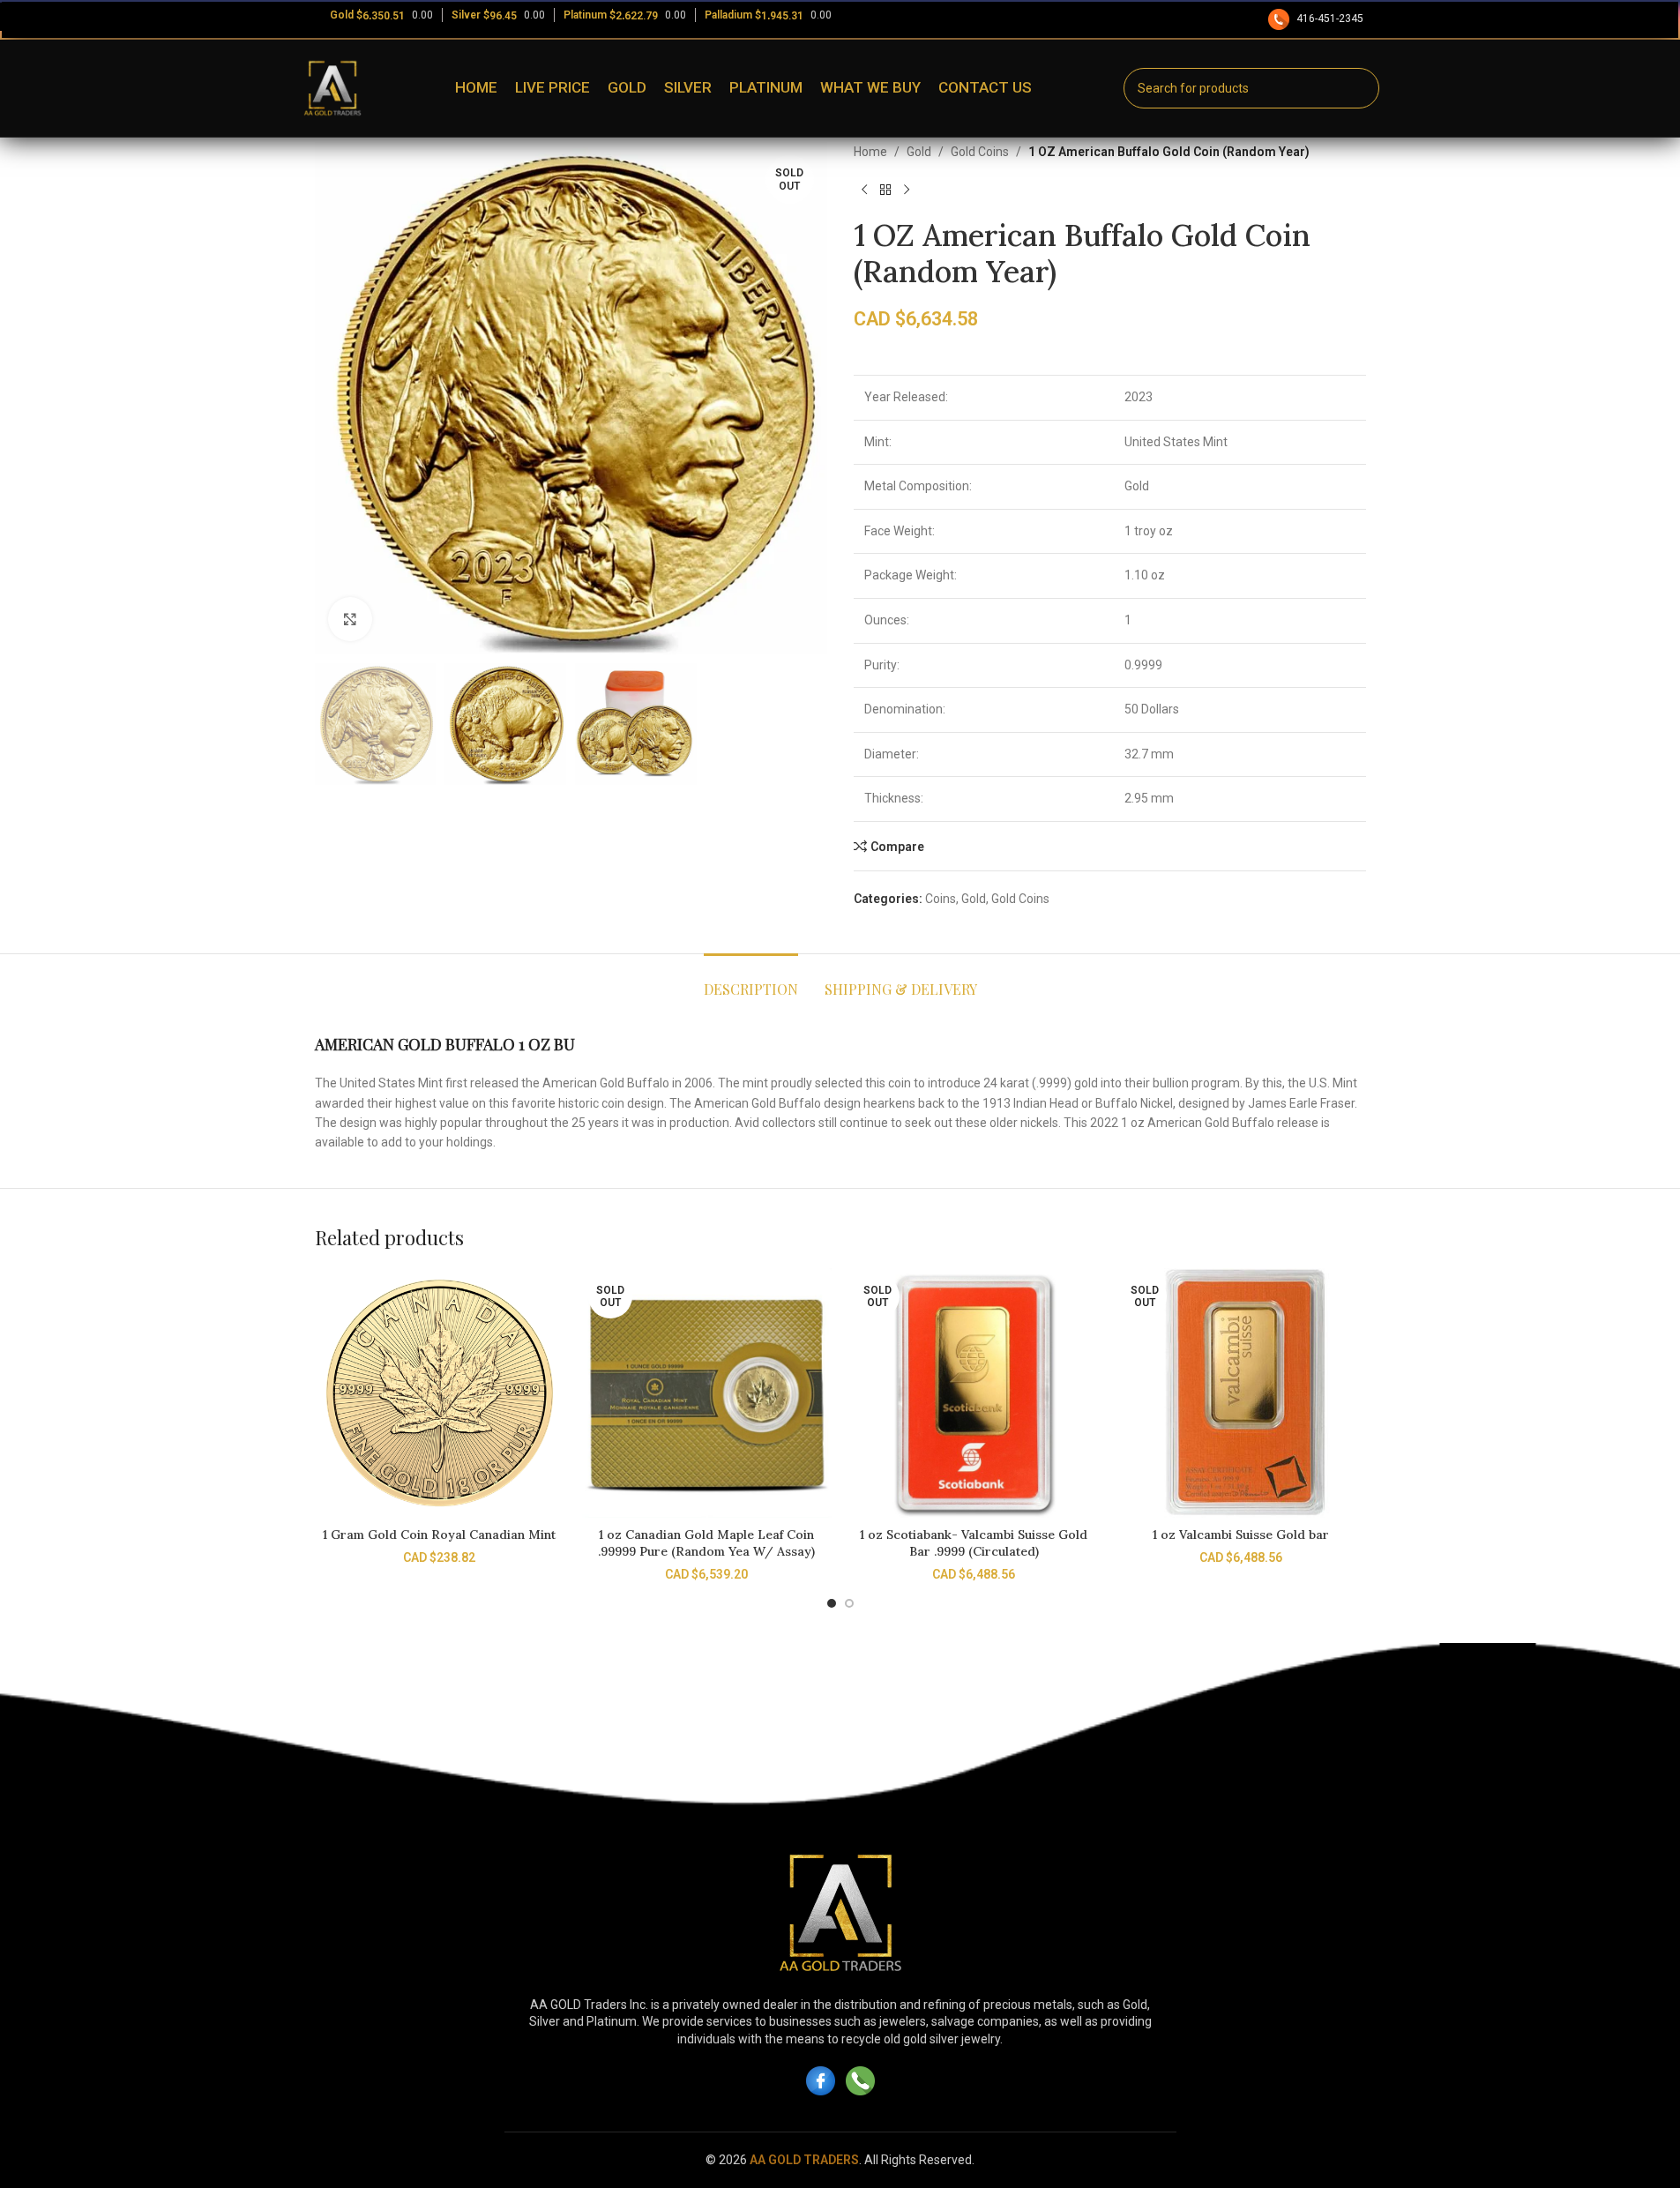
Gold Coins (980, 152)
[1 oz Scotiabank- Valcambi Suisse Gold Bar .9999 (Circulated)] (974, 1393)
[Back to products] (885, 190)
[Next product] (907, 190)
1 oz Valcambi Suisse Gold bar (1241, 1535)
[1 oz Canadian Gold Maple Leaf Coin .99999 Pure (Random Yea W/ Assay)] (707, 1393)
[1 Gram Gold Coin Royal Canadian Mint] (440, 1393)
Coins (941, 899)
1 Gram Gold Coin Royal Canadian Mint (439, 1535)
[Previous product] (864, 190)
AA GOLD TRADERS (804, 2160)
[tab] (751, 980)
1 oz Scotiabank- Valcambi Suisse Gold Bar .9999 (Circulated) (974, 1543)
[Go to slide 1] (832, 1603)
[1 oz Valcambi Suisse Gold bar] (1241, 1393)
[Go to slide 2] (849, 1603)
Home (870, 152)
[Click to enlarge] (350, 619)
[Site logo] (332, 87)
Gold (919, 152)
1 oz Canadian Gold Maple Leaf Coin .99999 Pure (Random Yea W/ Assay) (706, 1543)
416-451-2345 (1330, 19)
